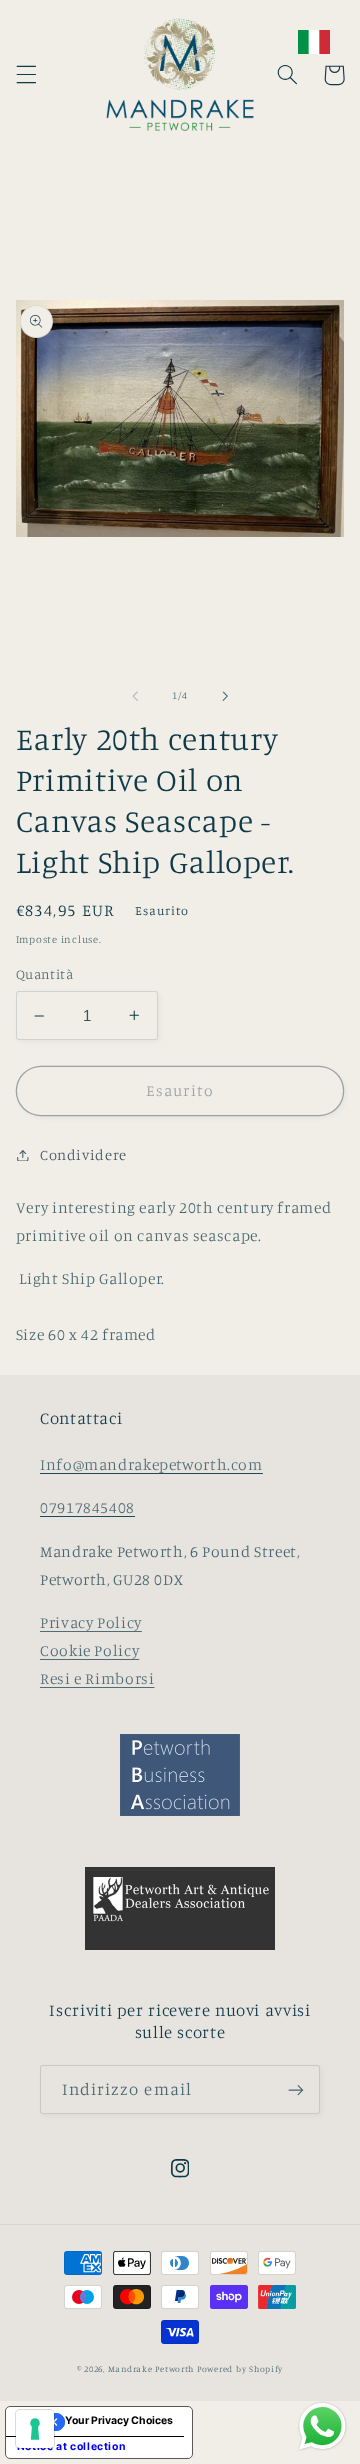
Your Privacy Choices (119, 2420)
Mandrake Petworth (151, 2368)
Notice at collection (72, 2446)
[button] (26, 75)
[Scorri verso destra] (225, 696)
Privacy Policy (91, 1622)
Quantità (44, 974)
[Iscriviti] (296, 2089)
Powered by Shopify (240, 2368)
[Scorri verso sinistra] (135, 696)
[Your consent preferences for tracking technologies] (35, 2429)
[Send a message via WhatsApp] (322, 2426)
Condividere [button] (83, 1154)
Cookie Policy (89, 1650)
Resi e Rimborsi (97, 1678)
